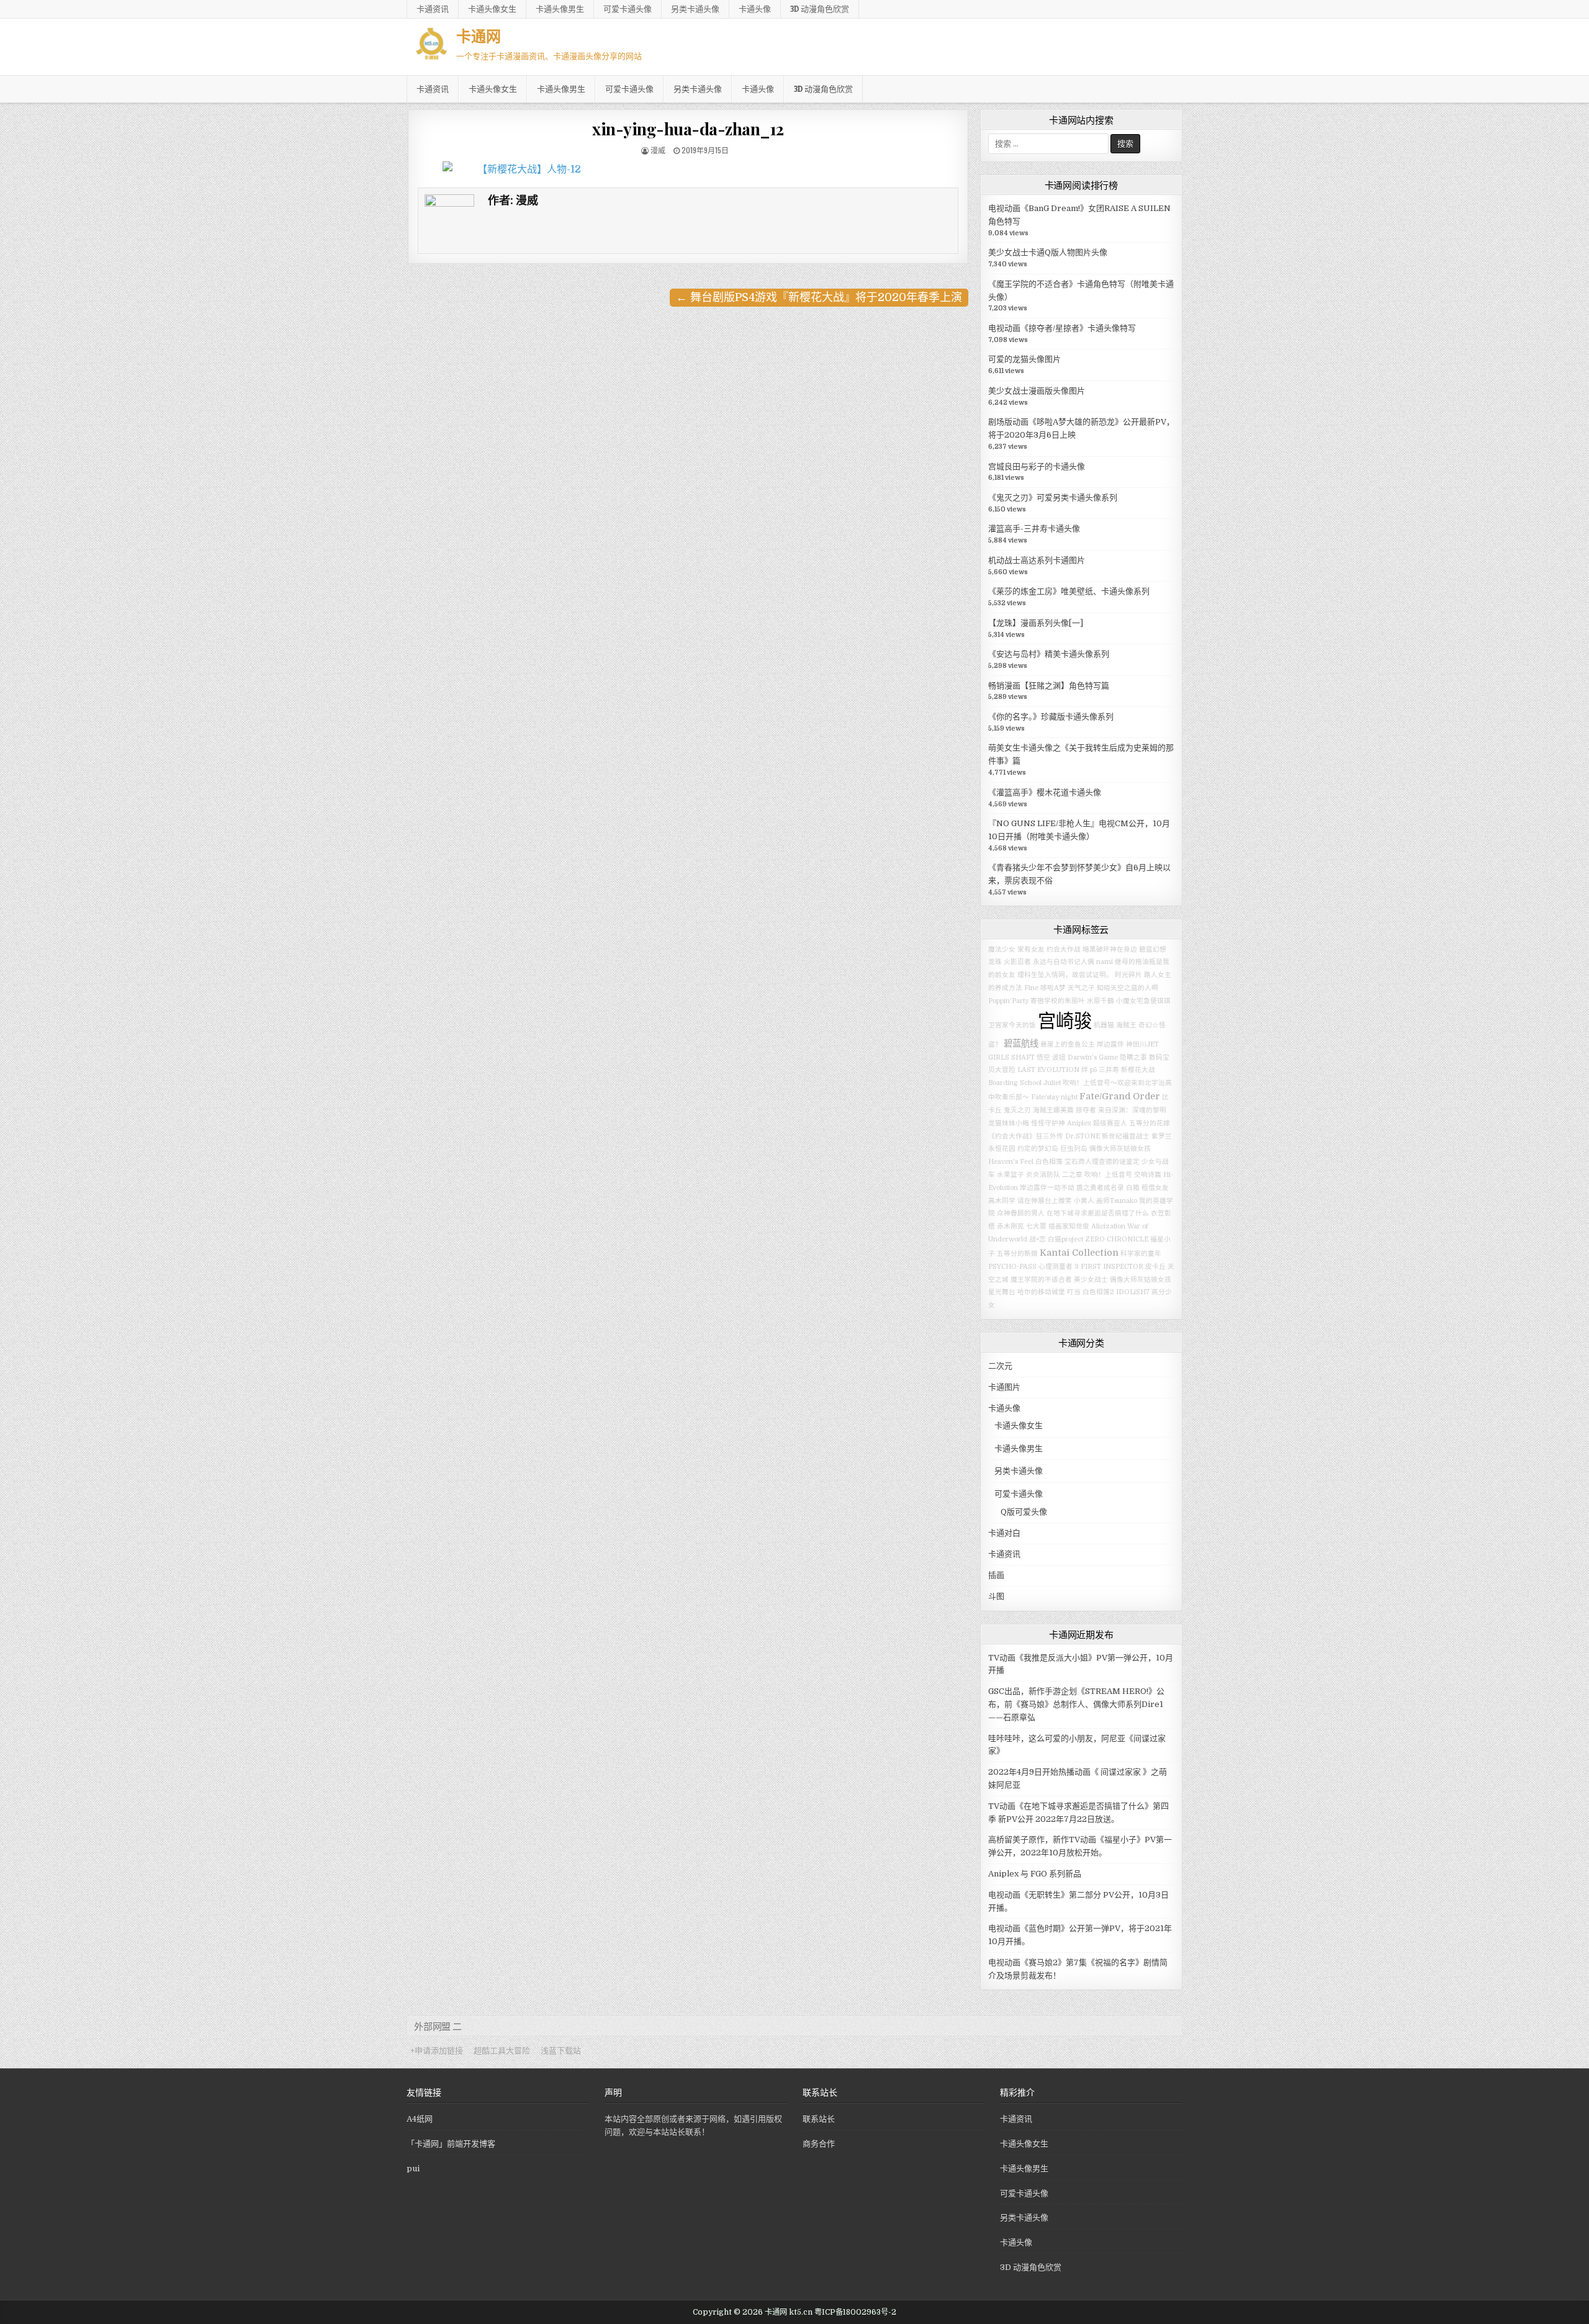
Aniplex (1079, 1123)
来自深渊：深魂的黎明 (1132, 1110)
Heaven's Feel (1011, 1162)
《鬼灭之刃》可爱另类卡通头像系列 (1053, 498)
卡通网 (479, 35)
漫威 (658, 150)
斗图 (996, 1596)
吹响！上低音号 (1108, 1175)
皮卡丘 (1155, 1267)
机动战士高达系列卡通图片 (1037, 560)
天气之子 (1081, 988)
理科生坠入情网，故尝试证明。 (1065, 975)
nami (1105, 962)
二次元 (1000, 1366)
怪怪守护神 (1048, 1123)
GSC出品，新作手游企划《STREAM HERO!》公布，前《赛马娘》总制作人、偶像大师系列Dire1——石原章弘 (1076, 1704)
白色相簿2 (1098, 1292)
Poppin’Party (1008, 1001)
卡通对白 (1004, 1533)
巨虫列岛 (1074, 1149)
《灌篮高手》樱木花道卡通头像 (1045, 792)
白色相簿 (1049, 1162)
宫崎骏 (1065, 1021)
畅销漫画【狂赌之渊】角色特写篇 (1049, 686)
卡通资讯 (433, 9)
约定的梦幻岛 (1038, 1149)
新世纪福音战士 (1126, 1136)
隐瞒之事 (1133, 1057)
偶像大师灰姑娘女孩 (1120, 1149)
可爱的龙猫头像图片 (1024, 359)
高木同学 (1002, 1201)
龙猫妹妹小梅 (1009, 1123)
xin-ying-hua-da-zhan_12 (688, 129)
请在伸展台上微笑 (1045, 1201)
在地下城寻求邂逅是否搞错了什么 (1098, 1213)
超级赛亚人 (1110, 1123)
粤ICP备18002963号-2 (855, 2312)
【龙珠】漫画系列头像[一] (1036, 623)
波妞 (1059, 1057)
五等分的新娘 (1017, 1254)
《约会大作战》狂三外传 (1026, 1136)
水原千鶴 (1101, 1001)
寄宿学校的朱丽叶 (1058, 1001)
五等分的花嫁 (1150, 1123)
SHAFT (1023, 1057)
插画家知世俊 (1069, 1226)
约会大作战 (1064, 949)
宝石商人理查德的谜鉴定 (1102, 1162)
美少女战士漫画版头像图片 (1037, 391)
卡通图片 (1004, 1387)
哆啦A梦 (1053, 988)
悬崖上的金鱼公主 (1068, 1044)
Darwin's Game (1093, 1057)
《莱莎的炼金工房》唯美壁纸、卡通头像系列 (1069, 591)
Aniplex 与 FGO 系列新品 (1035, 1874)
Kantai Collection (1079, 1253)
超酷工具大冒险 (502, 2051)
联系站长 (819, 2119)
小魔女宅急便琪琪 (1143, 1001)
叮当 (1074, 1292)
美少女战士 (1091, 1280)
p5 (1093, 1070)
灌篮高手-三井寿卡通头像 (1034, 529)
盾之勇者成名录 (1100, 1188)
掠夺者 (1086, 1110)
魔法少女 (1002, 949)
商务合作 (819, 2144)
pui (413, 2169)
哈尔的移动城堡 (1041, 1292)
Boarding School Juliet (1024, 1083)
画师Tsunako (1117, 1201)
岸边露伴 (1110, 1044)
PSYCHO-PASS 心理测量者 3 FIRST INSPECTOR (1066, 1267)
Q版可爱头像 (1024, 1512)
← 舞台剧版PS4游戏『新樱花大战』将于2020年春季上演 (819, 297)
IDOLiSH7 (1133, 1292)
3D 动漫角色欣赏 (820, 9)
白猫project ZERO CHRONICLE (1098, 1239)
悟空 (1043, 1057)
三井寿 (1109, 1070)
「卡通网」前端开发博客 (451, 2144)
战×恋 (1038, 1239)
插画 (996, 1575)
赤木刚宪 (1011, 1226)
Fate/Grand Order (1120, 1096)
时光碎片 (1128, 975)
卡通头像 (755, 9)
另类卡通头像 (695, 9)
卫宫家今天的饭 (1012, 1025)
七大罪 (1036, 1226)
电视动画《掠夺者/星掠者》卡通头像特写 (1062, 328)
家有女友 (1031, 949)
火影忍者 (1017, 962)
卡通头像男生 (560, 9)
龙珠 (995, 962)
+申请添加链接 (437, 2051)
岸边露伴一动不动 (1047, 1188)
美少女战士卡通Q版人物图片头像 (1048, 252)
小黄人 (1084, 1201)
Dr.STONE (1083, 1136)
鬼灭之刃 (1017, 1110)
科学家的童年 (1141, 1254)
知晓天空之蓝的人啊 (1128, 988)
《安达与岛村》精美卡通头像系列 (1049, 654)
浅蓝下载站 (561, 2051)
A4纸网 (420, 2119)
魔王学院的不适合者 (1041, 1280)
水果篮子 (1011, 1175)
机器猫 (1104, 1025)
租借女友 (1155, 1188)
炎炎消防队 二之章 (1054, 1175)
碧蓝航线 (1021, 1043)
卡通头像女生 (492, 9)
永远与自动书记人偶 (1064, 962)
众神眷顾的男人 (1021, 1213)
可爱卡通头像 (628, 9)
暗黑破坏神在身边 (1110, 949)
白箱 (1133, 1188)
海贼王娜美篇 (1053, 1110)
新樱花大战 (1138, 1070)
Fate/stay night (1054, 1097)
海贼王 (1126, 1025)
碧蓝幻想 (1153, 949)
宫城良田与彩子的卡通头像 (1037, 466)
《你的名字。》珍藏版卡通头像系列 (1051, 717)
